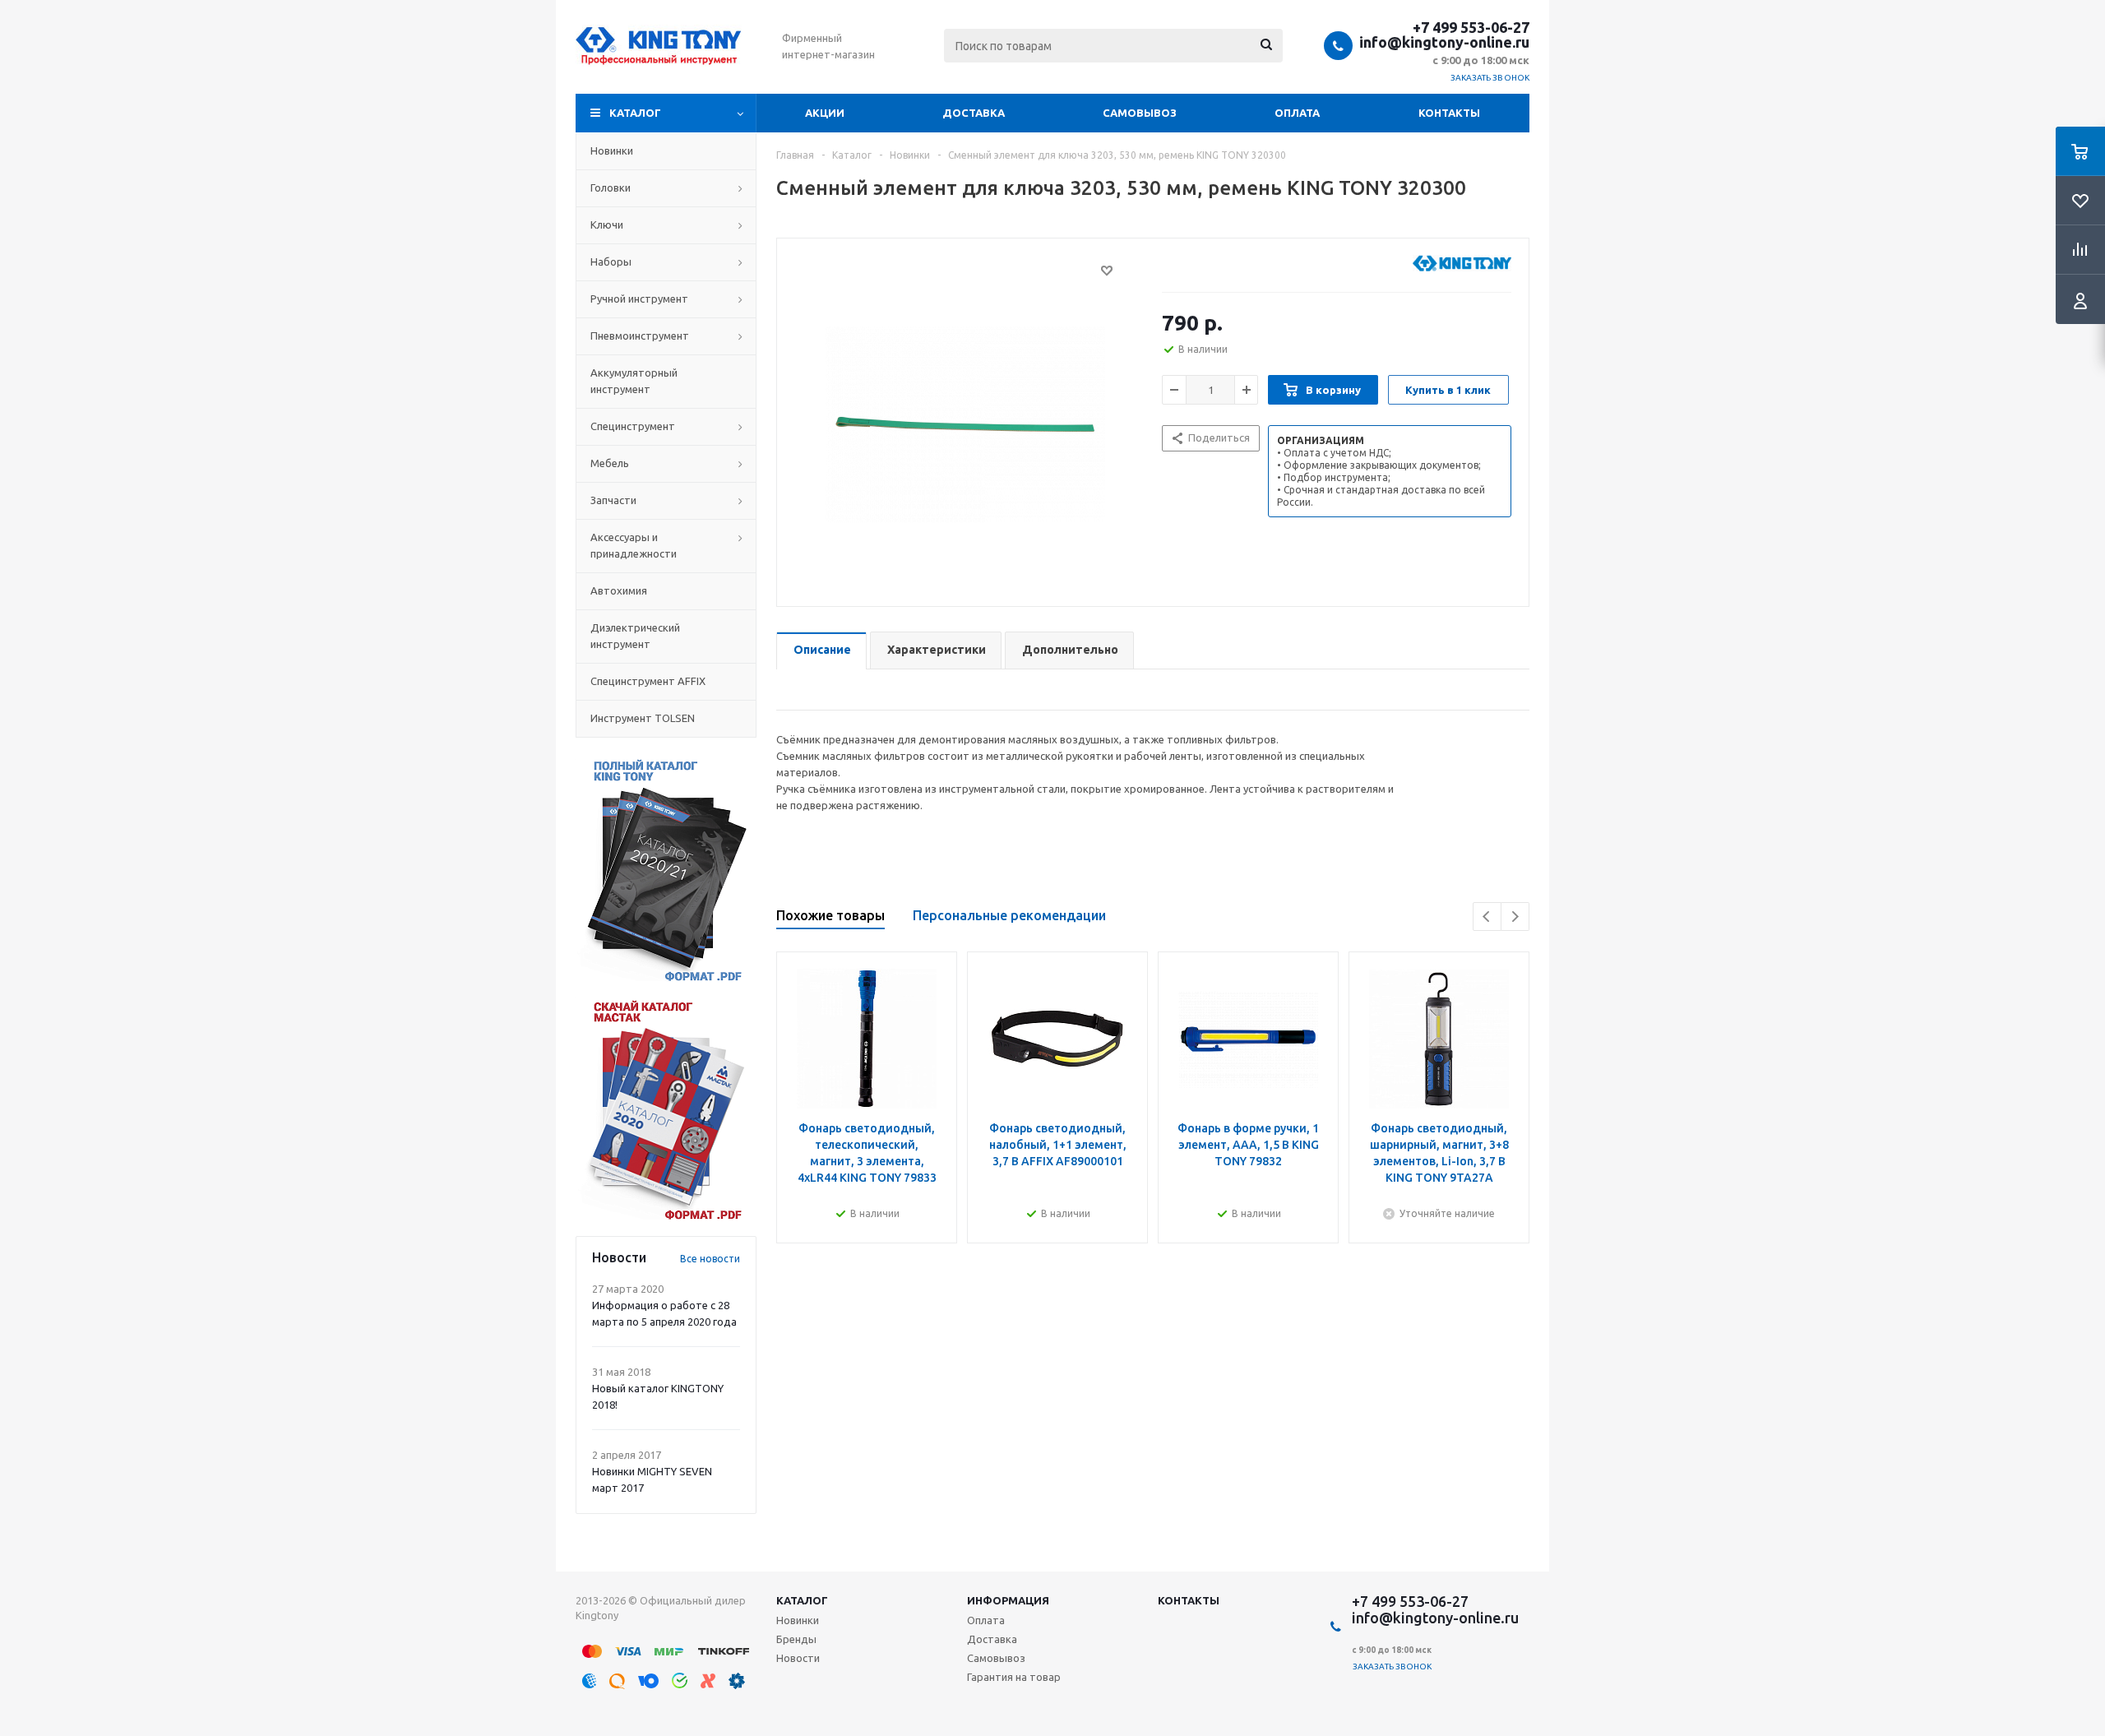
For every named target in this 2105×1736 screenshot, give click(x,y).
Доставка (974, 113)
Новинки (798, 1620)
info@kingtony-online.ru (1444, 42)
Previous (1487, 917)
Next (1515, 917)
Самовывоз (1140, 113)
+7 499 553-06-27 (1471, 27)
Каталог (635, 113)
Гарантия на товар (1014, 1677)
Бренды (796, 1639)
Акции (825, 113)
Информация (1008, 1600)
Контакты (1449, 113)
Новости (798, 1658)
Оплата (1297, 113)
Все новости (710, 1259)
